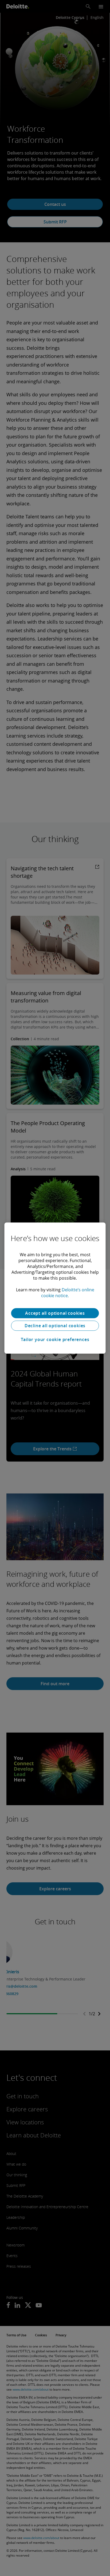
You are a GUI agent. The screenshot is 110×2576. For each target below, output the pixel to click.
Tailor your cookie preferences (55, 1339)
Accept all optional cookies (55, 1313)
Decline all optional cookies (55, 1326)
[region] (55, 1288)
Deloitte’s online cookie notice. (68, 1293)
